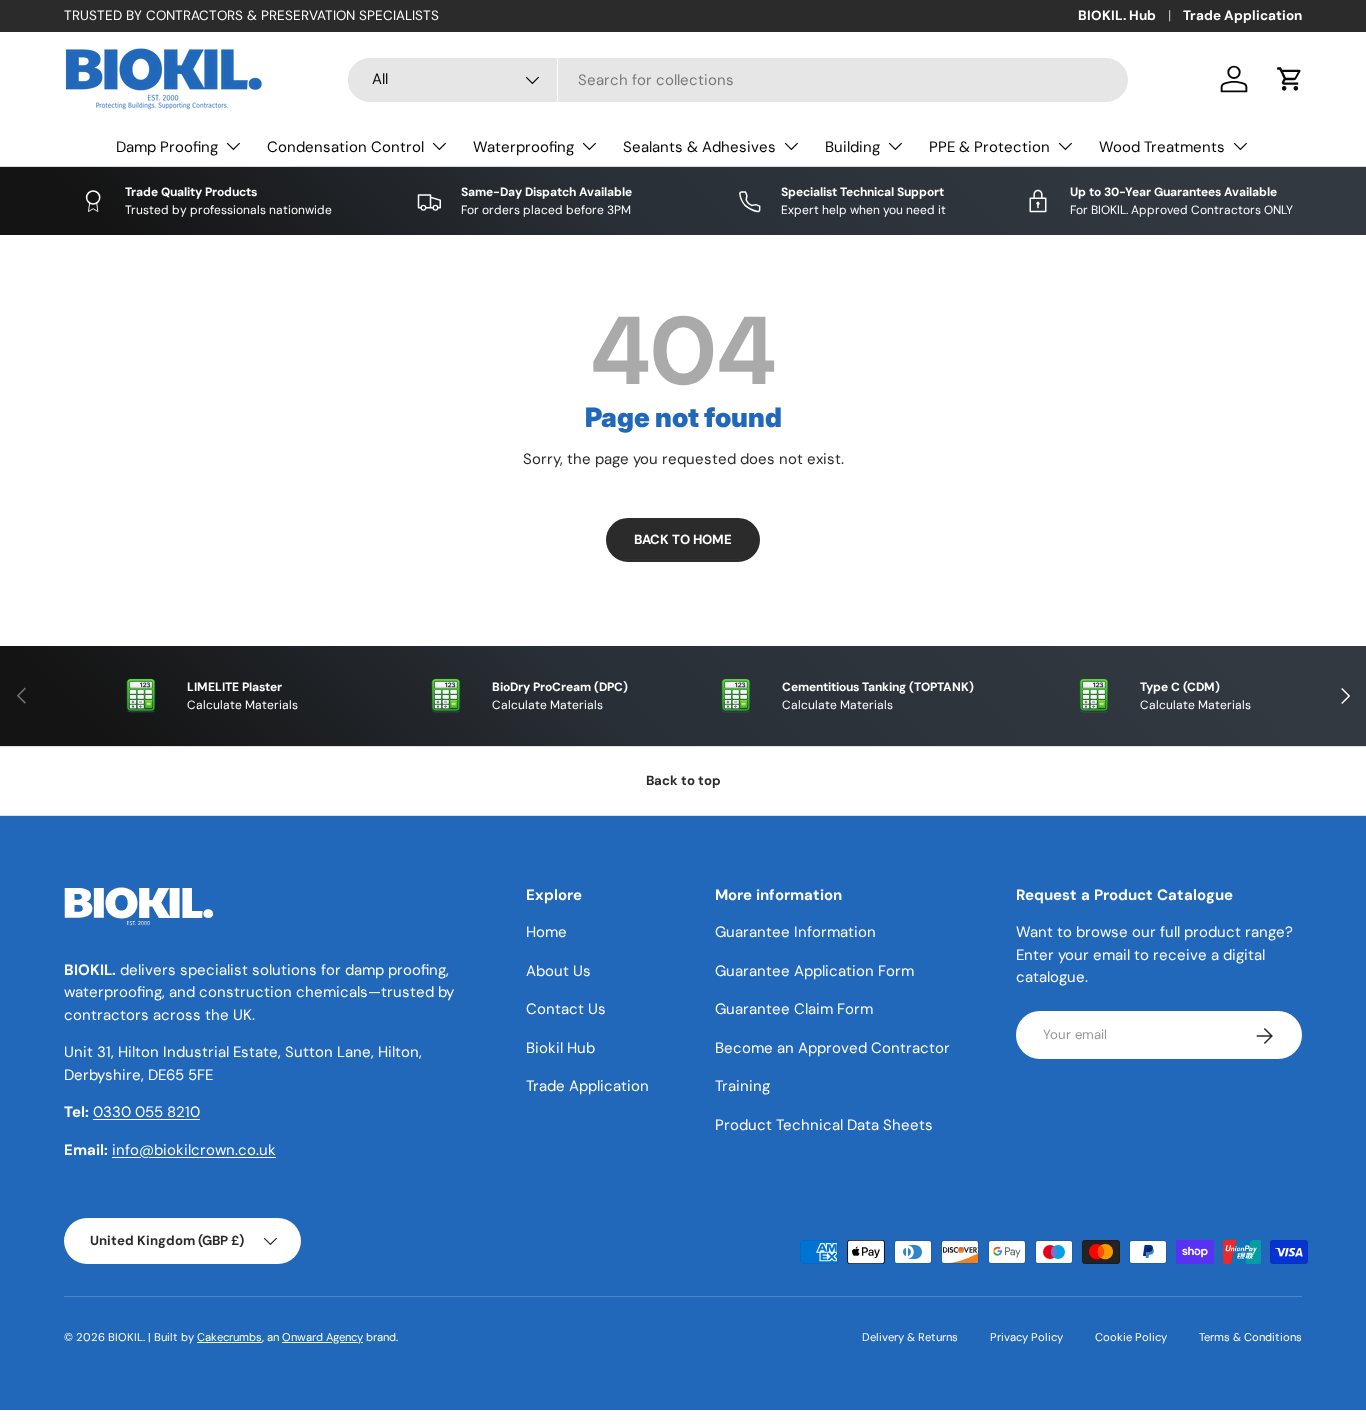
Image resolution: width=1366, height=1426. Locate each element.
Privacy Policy (1026, 1337)
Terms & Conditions (1250, 1337)
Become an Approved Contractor (832, 1048)
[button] (1290, 79)
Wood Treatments (1162, 147)
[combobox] (738, 80)
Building (852, 147)
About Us (558, 971)
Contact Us (566, 1010)
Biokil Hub (560, 1048)
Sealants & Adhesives (699, 147)
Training (742, 1087)
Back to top (683, 780)
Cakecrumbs (229, 1337)
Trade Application (1242, 15)
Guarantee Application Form (814, 971)
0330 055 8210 (146, 1113)
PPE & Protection (989, 147)
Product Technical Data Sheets (824, 1125)
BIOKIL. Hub (1117, 15)
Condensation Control (345, 147)
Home (546, 933)
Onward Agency (322, 1337)
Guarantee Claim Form (794, 1010)
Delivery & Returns (910, 1337)
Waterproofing (523, 147)
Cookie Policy (1131, 1337)
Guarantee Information (795, 933)
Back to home (683, 539)
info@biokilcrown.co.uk (194, 1150)
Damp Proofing (167, 147)
